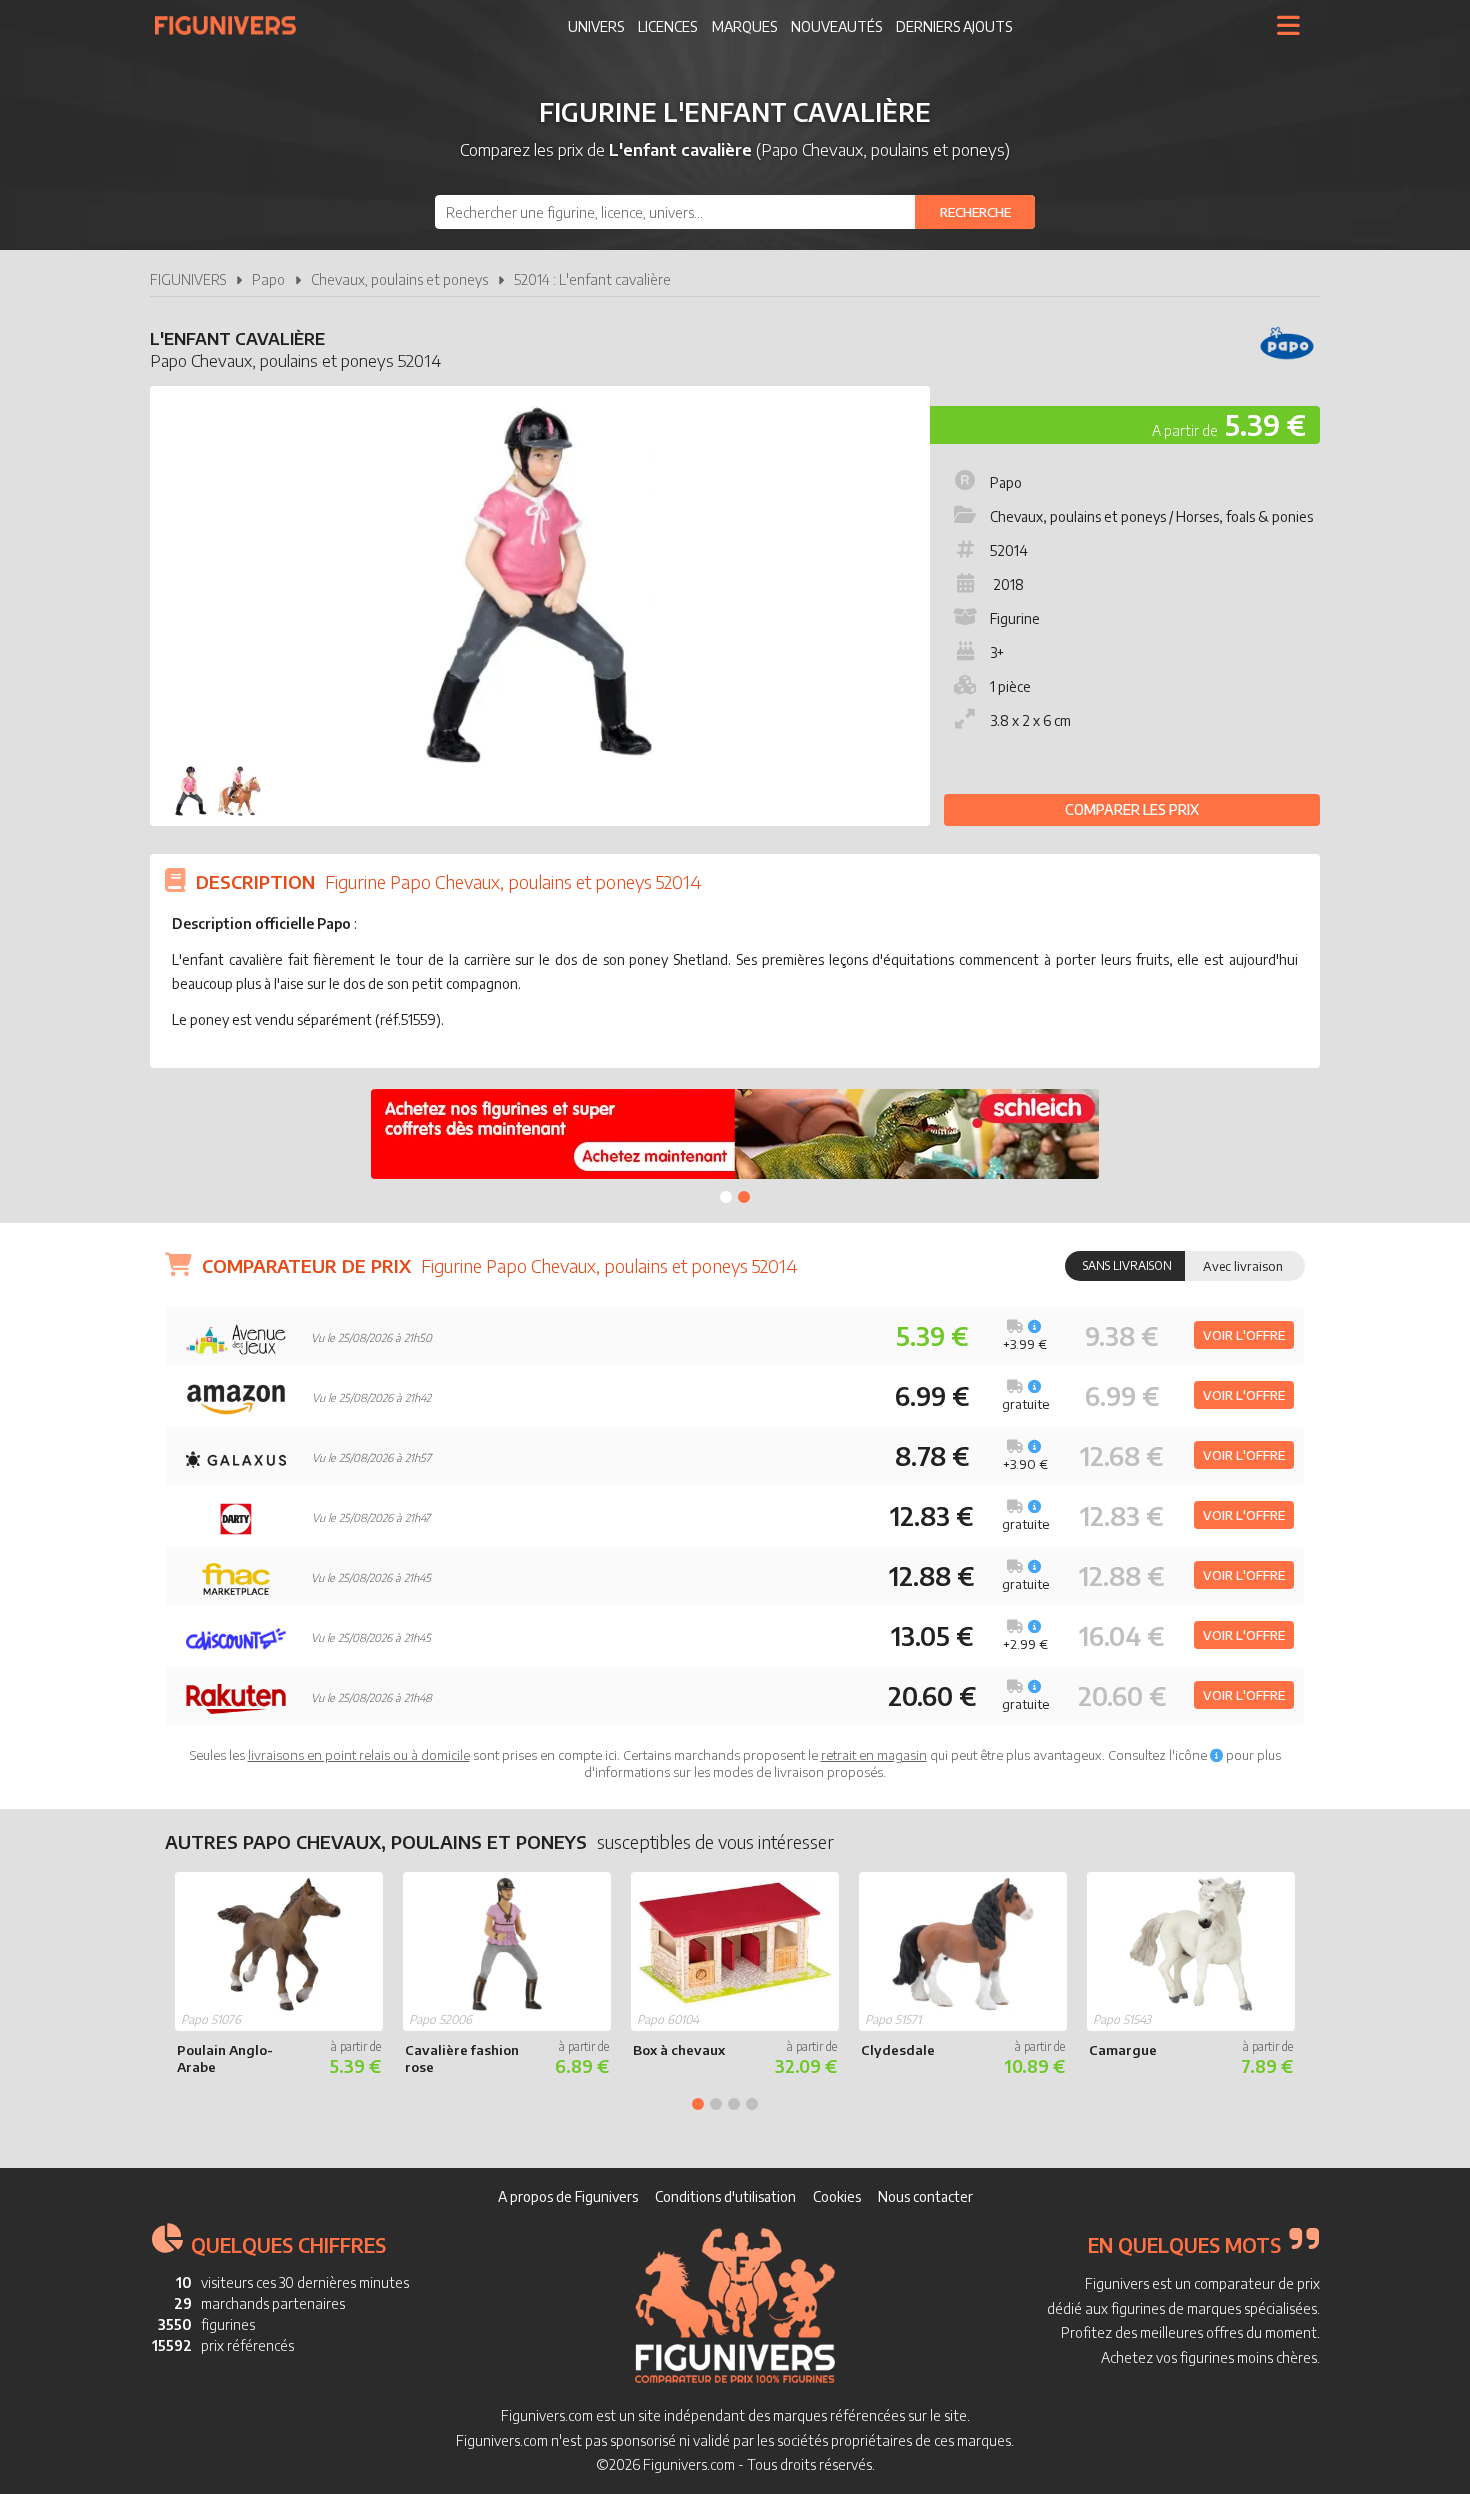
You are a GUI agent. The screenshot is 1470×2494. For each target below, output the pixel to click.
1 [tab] (726, 1197)
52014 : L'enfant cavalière (592, 279)
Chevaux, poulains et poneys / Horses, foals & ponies (1151, 516)
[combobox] (735, 212)
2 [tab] (744, 1197)
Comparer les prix (1132, 809)
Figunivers (233, 25)
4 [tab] (752, 2104)
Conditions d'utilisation (725, 2196)
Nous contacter (925, 2196)
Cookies (837, 2196)
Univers (596, 26)
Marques (744, 26)
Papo (268, 279)
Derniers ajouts (954, 26)
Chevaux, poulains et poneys (399, 279)
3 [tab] (734, 2104)
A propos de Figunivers (568, 2196)
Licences (667, 26)
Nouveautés (836, 26)
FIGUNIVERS (188, 279)
